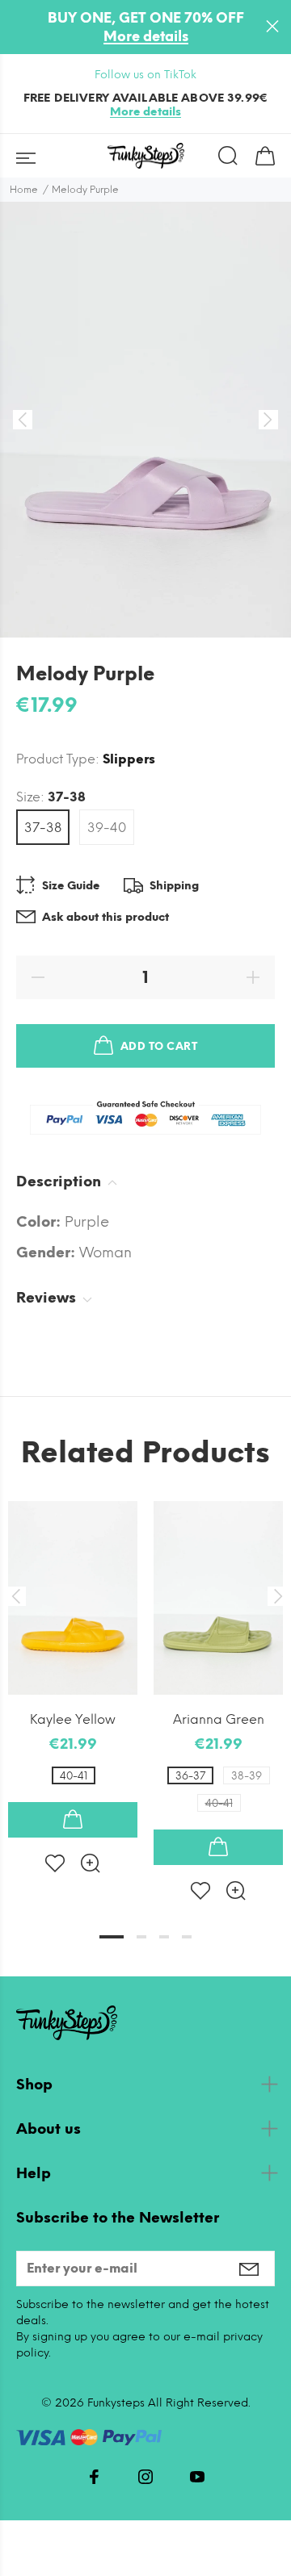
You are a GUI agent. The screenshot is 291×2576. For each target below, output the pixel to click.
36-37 (190, 1776)
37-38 (43, 828)
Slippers (129, 759)
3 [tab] (164, 1937)
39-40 (107, 828)
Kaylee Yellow (73, 1719)
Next (276, 1596)
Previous (15, 1596)
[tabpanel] (73, 1674)
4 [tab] (187, 1937)
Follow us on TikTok (145, 75)
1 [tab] (112, 1937)
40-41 (74, 1776)
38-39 (247, 1776)
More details (146, 36)
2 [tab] (141, 1937)
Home (24, 190)
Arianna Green (219, 1719)
